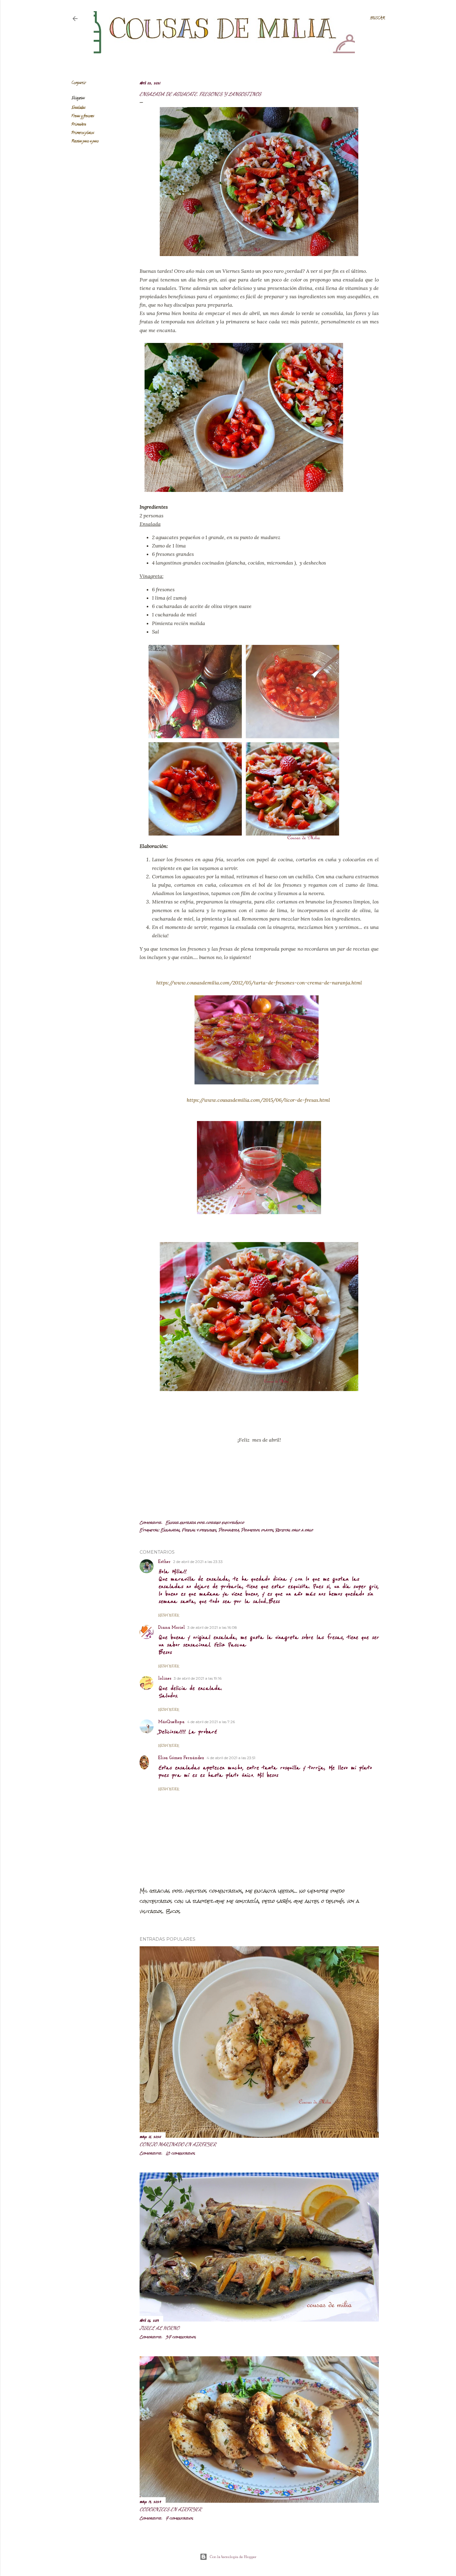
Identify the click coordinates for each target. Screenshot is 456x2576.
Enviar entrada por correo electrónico (205, 1523)
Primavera (79, 125)
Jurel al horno (159, 2328)
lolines (165, 1679)
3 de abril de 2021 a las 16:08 (212, 1627)
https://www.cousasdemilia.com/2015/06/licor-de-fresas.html (258, 1100)
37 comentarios (181, 2337)
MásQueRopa (171, 1722)
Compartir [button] (79, 83)
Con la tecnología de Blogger (233, 2557)
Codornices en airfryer (171, 2509)
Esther (164, 1562)
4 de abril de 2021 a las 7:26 (211, 1722)
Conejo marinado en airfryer (178, 2144)
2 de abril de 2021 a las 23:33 (198, 1562)
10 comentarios (180, 2153)
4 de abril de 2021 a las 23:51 (231, 1758)
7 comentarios (179, 2518)
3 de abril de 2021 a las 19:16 (198, 1678)
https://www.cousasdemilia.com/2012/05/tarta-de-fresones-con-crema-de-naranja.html (259, 983)
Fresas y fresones (83, 116)
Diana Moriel (172, 1628)
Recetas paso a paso (85, 141)
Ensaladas (78, 108)
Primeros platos (83, 133)
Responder (169, 1615)
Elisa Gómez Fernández (181, 1758)
